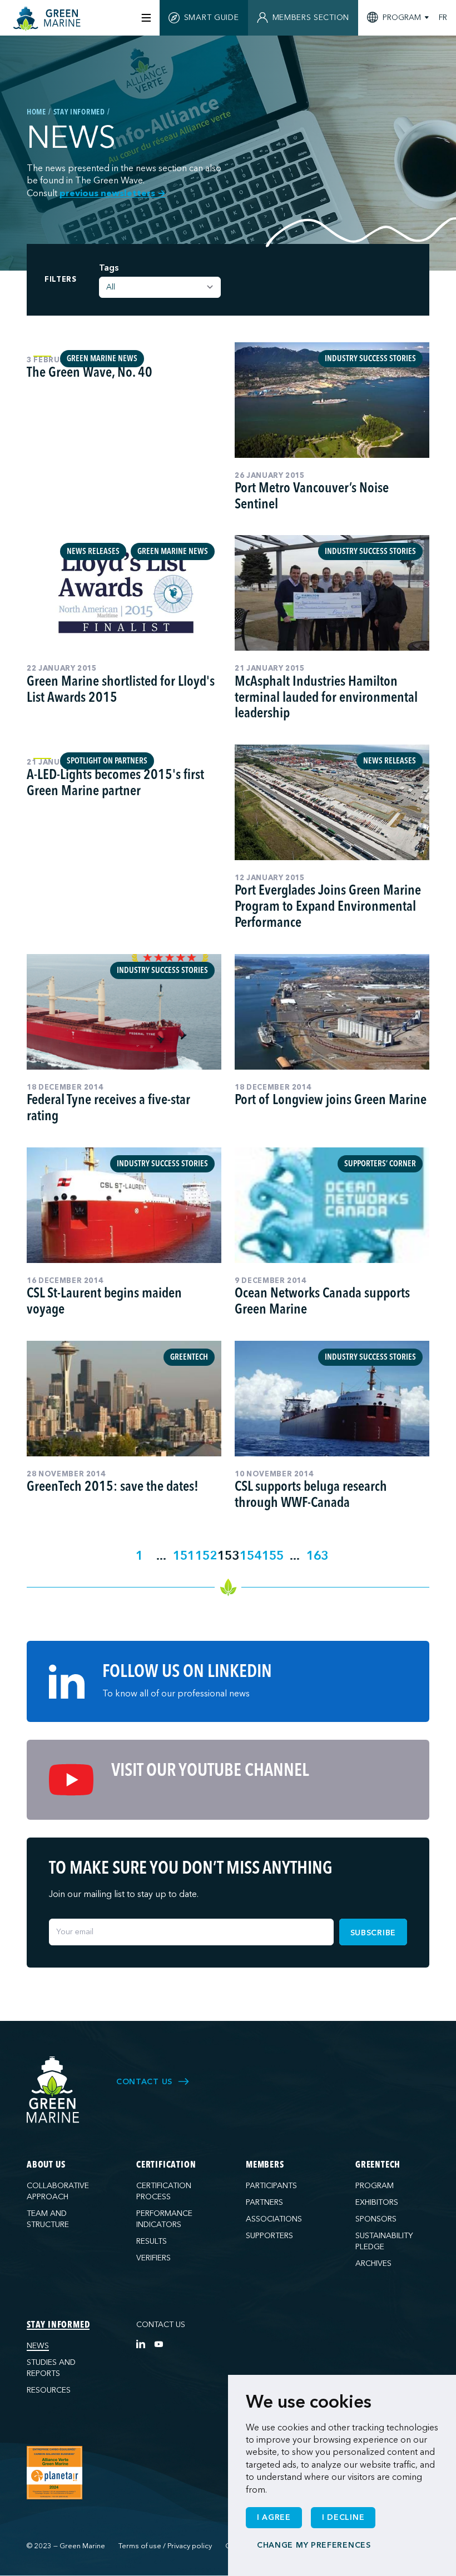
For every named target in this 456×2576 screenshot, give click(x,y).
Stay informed (58, 2325)
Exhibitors (377, 2202)
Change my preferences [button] (314, 2545)
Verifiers (153, 2258)
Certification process (164, 2191)
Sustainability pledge (384, 2241)
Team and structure (48, 2219)
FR (443, 18)
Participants (271, 2186)
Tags (109, 268)
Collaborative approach (58, 2191)
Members (265, 2165)
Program (375, 2186)
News (38, 2346)
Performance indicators (164, 2219)
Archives (373, 2263)
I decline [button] (343, 2517)
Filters (61, 280)
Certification (166, 2165)
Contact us (161, 2325)
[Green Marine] (53, 2090)
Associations (274, 2219)
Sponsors (376, 2219)
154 (251, 1556)
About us (46, 2165)
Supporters (269, 2236)
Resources (49, 2390)
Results (152, 2241)
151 (184, 1556)
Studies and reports (51, 2368)
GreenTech (378, 2165)
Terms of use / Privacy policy (165, 2546)
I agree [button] (274, 2517)
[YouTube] (158, 2344)
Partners (264, 2202)
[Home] (48, 19)
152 (206, 1556)
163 (317, 1556)
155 (273, 1556)
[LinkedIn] (141, 2344)
